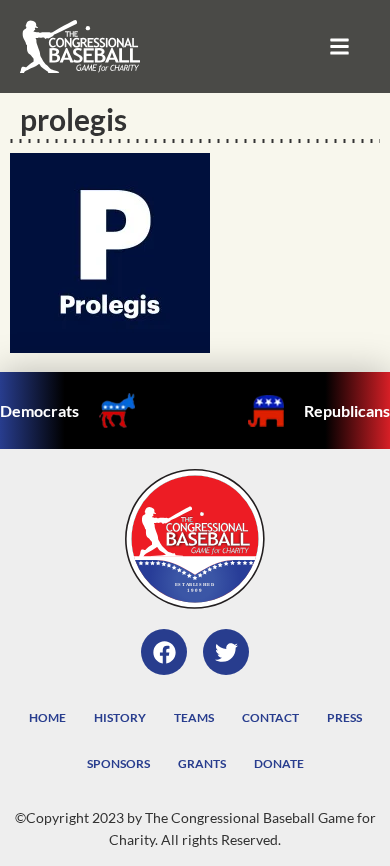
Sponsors (118, 763)
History (120, 717)
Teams (194, 717)
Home (47, 717)
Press (344, 717)
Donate (279, 763)
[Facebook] (164, 652)
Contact (270, 717)
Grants (202, 763)
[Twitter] (226, 652)
